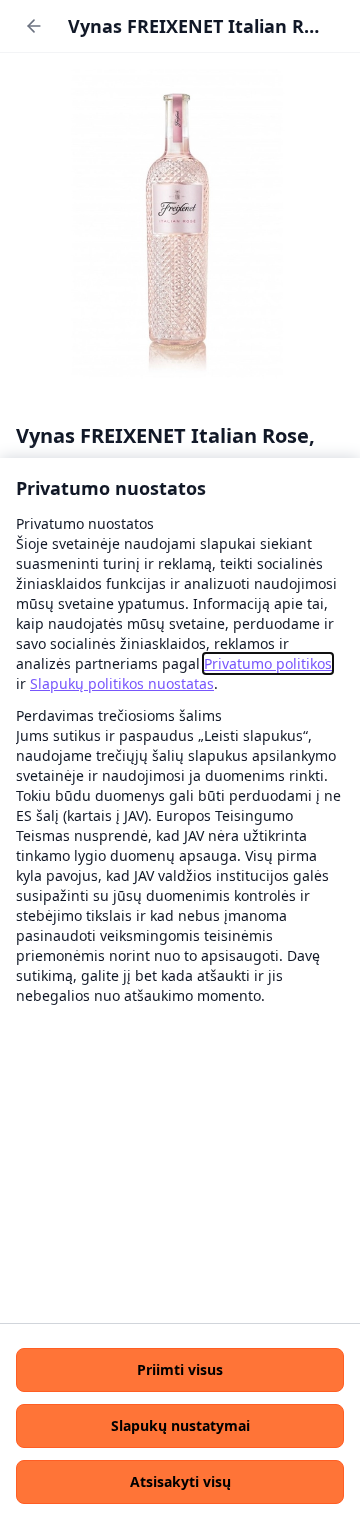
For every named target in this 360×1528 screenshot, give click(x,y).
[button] (180, 1370)
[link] (268, 663)
